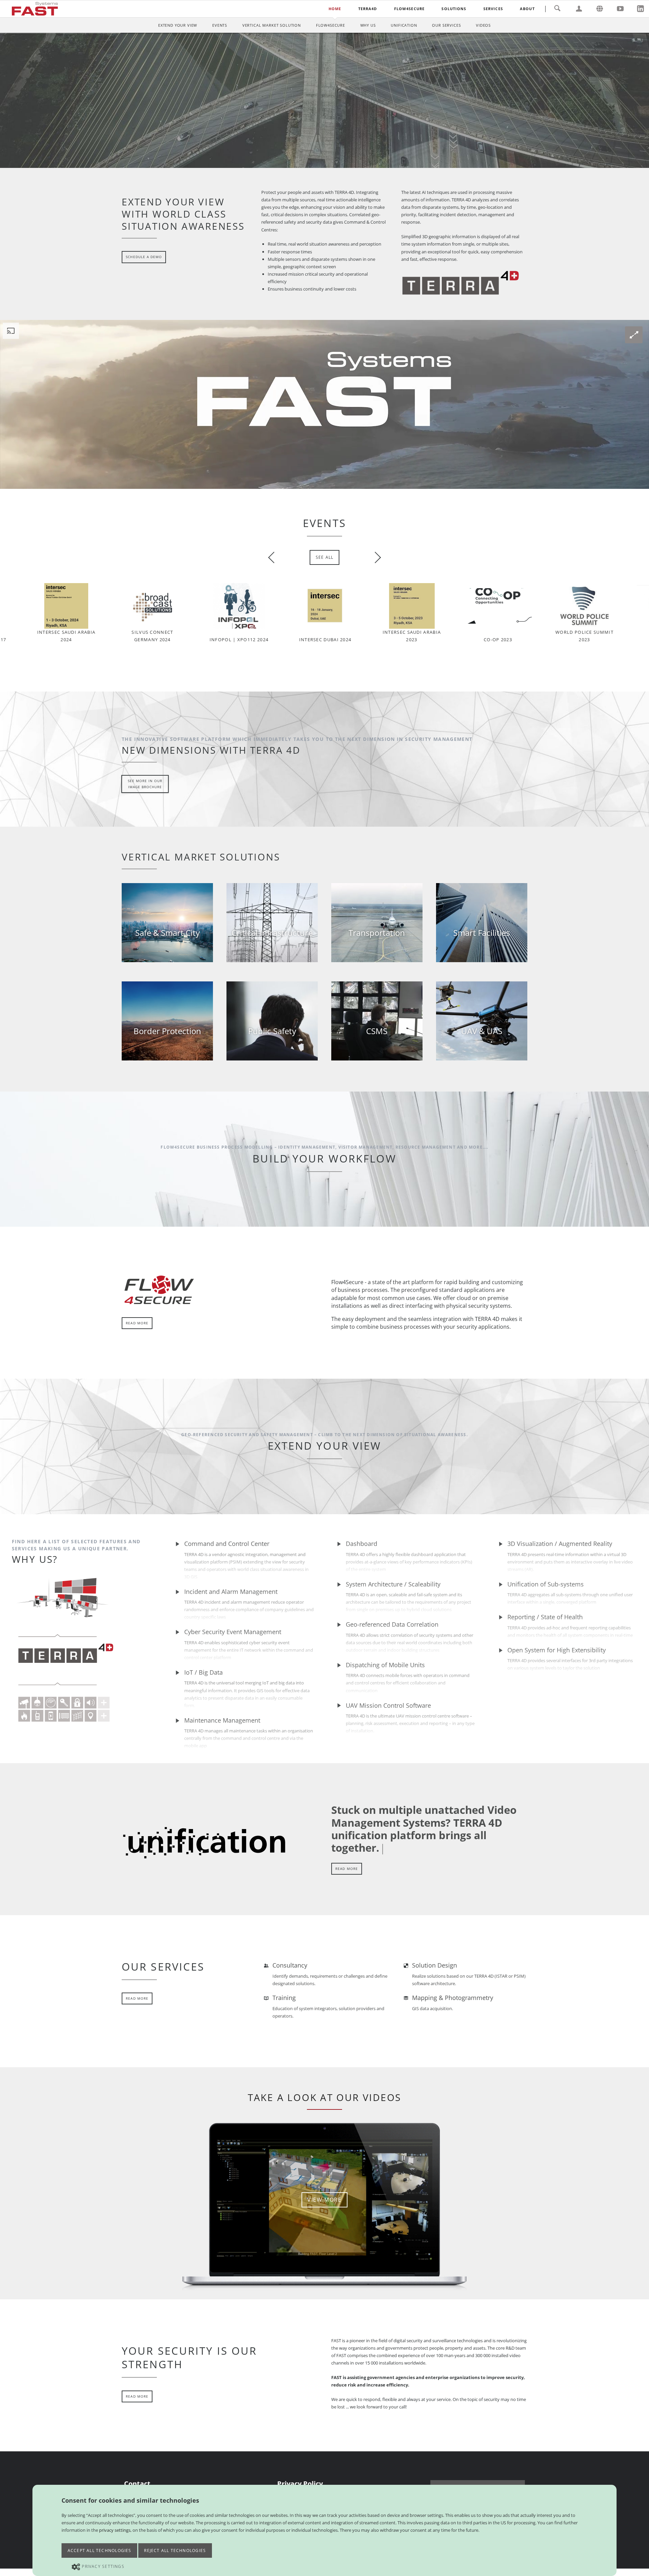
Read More (137, 1323)
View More (324, 2200)
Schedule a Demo (505, 136)
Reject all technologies (175, 2550)
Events (220, 25)
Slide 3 (324, 164)
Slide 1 (314, 164)
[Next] (635, 100)
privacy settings (115, 2530)
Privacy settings (103, 2566)
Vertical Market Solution (272, 25)
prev (274, 557)
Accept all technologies (100, 2550)
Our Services (446, 25)
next (375, 557)
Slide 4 (330, 164)
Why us (368, 25)
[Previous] (14, 100)
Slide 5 (335, 164)
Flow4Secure (331, 25)
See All (325, 557)
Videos (483, 25)
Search (557, 9)
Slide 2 (319, 164)
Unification (404, 25)
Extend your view (178, 25)
